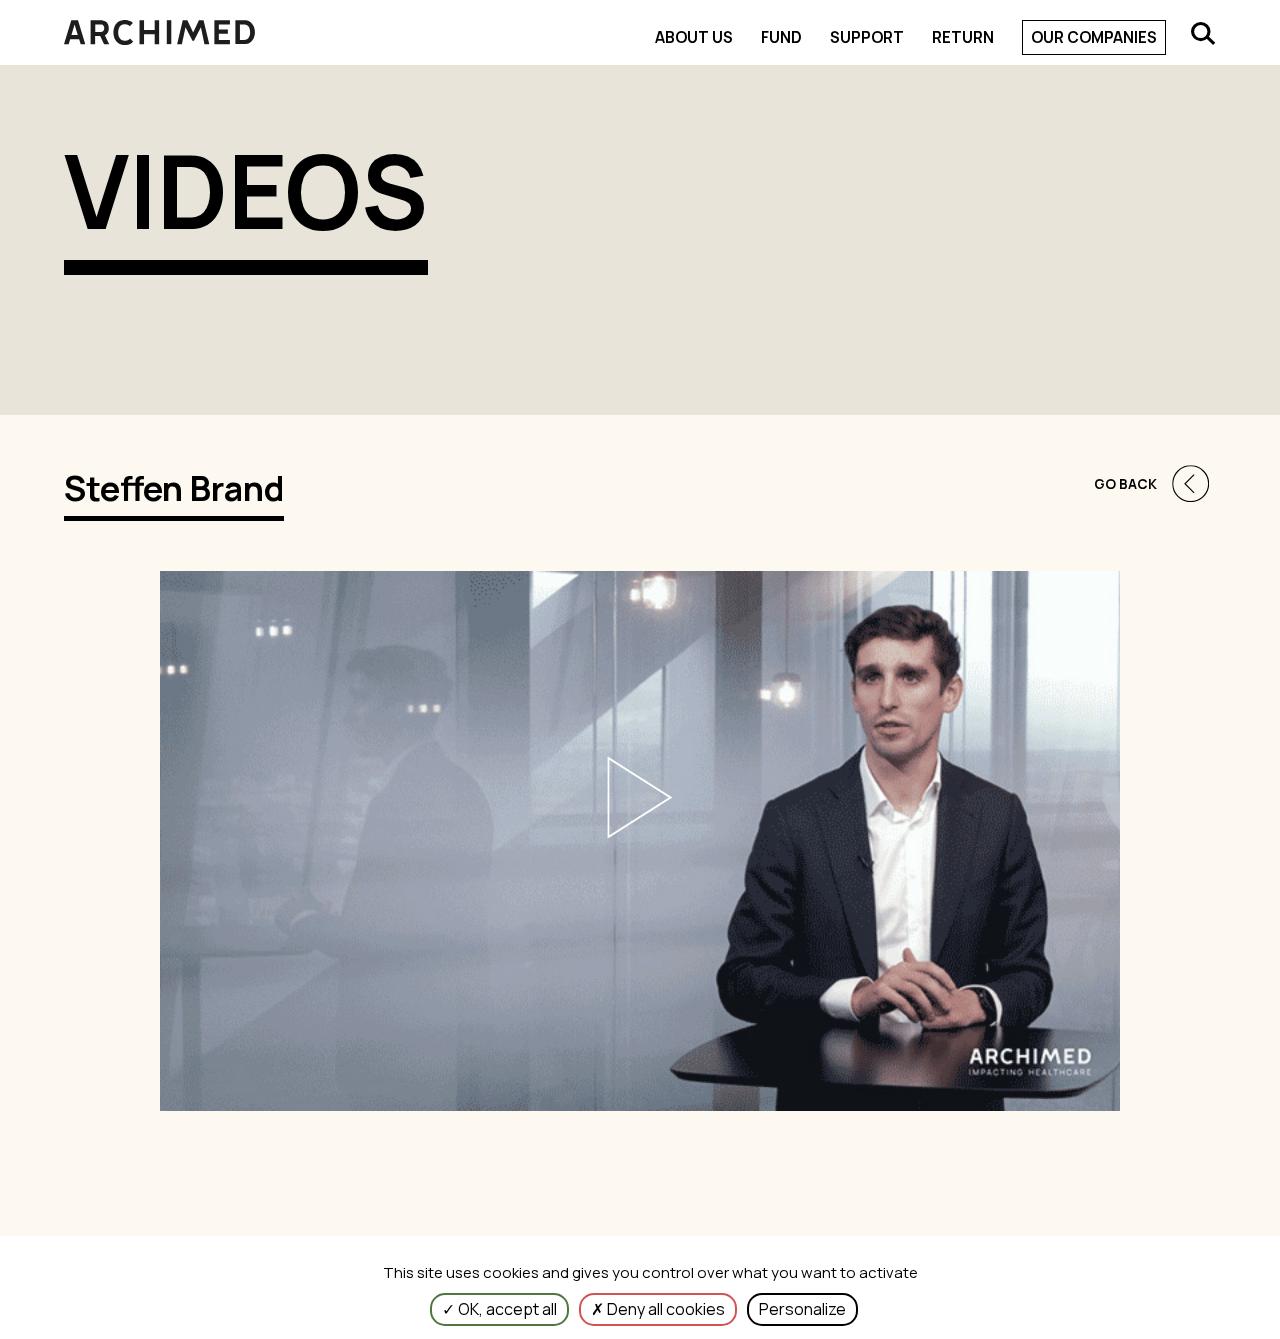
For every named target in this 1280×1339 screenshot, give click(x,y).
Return (963, 37)
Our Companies (1094, 37)
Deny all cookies (664, 1309)
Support (867, 37)
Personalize (802, 1309)
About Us (694, 37)
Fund (781, 37)
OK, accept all (506, 1309)
